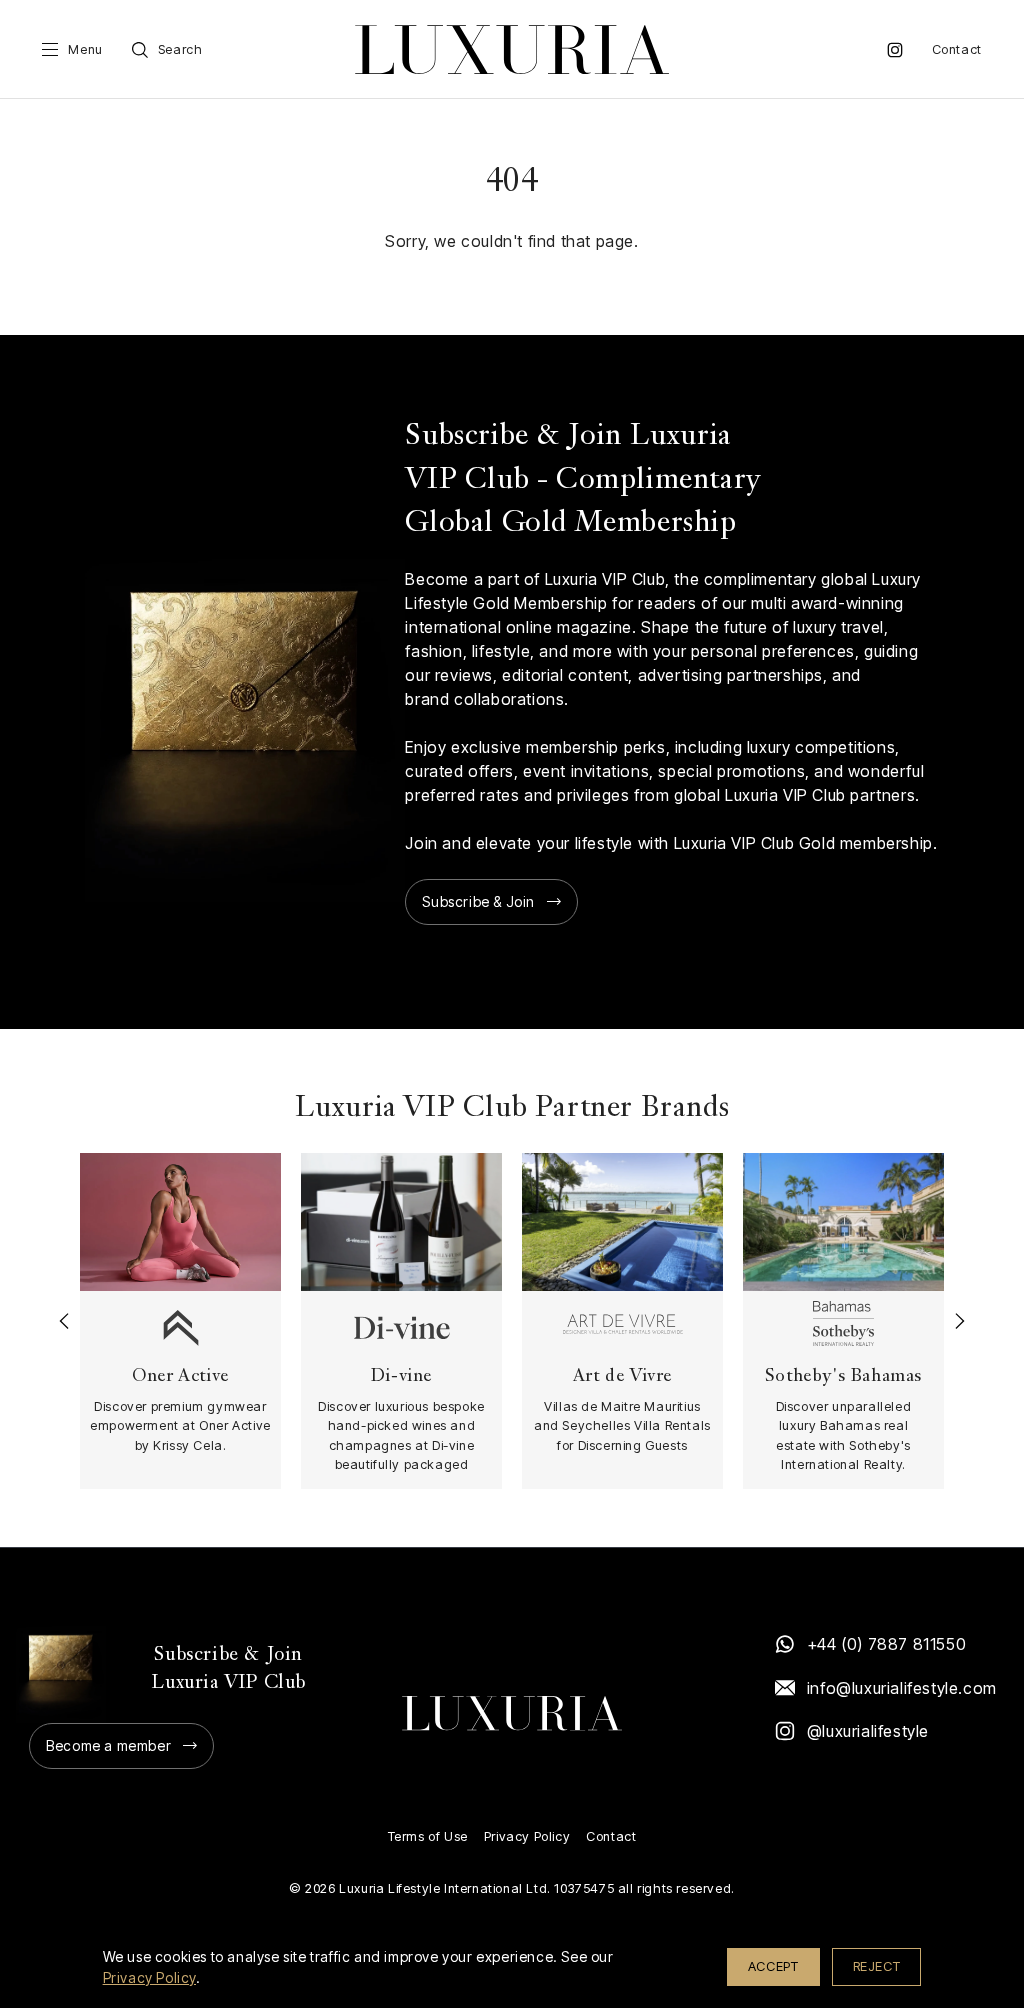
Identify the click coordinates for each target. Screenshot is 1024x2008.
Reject (877, 1966)
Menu (85, 49)
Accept (773, 1966)
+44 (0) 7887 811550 (886, 1644)
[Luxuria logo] (512, 49)
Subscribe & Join (478, 901)
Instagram (895, 50)
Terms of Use (428, 1836)
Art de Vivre (622, 1376)
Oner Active (180, 1376)
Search (180, 49)
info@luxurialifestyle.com (901, 1688)
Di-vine (401, 1376)
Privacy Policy (527, 1836)
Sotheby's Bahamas (843, 1376)
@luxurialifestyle (868, 1731)
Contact (957, 49)
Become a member (108, 1745)
